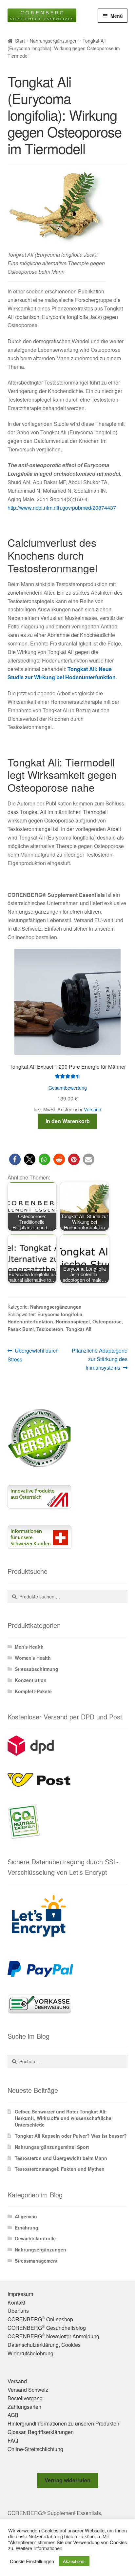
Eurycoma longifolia (60, 1314)
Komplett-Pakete (33, 1691)
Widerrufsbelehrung (30, 2353)
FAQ (13, 2440)
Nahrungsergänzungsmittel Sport (52, 2147)
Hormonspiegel (73, 1321)
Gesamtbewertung (68, 1088)
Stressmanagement (36, 2261)
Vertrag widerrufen (67, 2480)
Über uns (18, 2311)
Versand (93, 1109)
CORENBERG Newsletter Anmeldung (53, 2336)
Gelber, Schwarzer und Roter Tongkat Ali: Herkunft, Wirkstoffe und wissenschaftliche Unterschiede (63, 2118)
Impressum (20, 2294)
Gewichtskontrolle (35, 2238)
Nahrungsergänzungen (54, 41)
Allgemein (26, 2216)
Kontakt (16, 2302)
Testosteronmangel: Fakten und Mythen (60, 2169)
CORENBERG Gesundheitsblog (47, 2328)
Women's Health (33, 1658)
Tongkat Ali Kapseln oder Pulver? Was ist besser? (71, 2136)
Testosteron (50, 1329)
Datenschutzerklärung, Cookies (44, 2345)
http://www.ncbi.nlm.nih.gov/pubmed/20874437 (62, 508)
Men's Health (29, 1647)
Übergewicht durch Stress (33, 1355)
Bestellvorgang (25, 2398)
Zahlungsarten (24, 2407)
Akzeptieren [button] (74, 2561)
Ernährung (27, 2228)
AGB (13, 2415)
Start (20, 41)
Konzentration (31, 1680)
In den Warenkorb (68, 1121)
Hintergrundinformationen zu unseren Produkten (63, 2423)
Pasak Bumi (21, 1329)
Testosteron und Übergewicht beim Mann (61, 2158)
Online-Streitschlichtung (35, 2449)
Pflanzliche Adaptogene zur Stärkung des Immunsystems (99, 1359)
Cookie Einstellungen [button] (32, 2561)
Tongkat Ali (79, 1329)
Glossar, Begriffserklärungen (41, 2432)
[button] (15, 1159)
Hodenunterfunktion (30, 1321)
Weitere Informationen (39, 2548)
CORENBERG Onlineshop (40, 2319)
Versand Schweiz (28, 2390)
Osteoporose (107, 1321)
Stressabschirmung (37, 1669)
